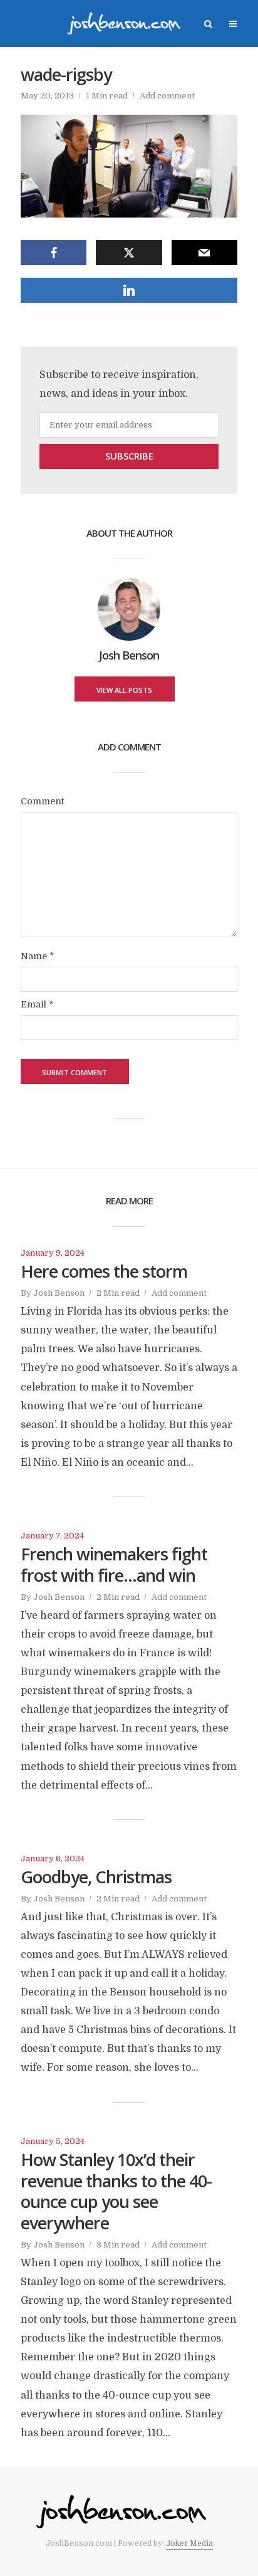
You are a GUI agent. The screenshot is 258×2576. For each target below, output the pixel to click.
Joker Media (189, 2543)
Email (37, 1004)
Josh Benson (59, 1293)
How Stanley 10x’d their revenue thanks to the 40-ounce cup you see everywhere (116, 2191)
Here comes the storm (104, 1271)
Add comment (167, 96)
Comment (42, 801)
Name (37, 956)
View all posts (124, 690)
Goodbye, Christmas (96, 1877)
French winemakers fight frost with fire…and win (114, 1565)
